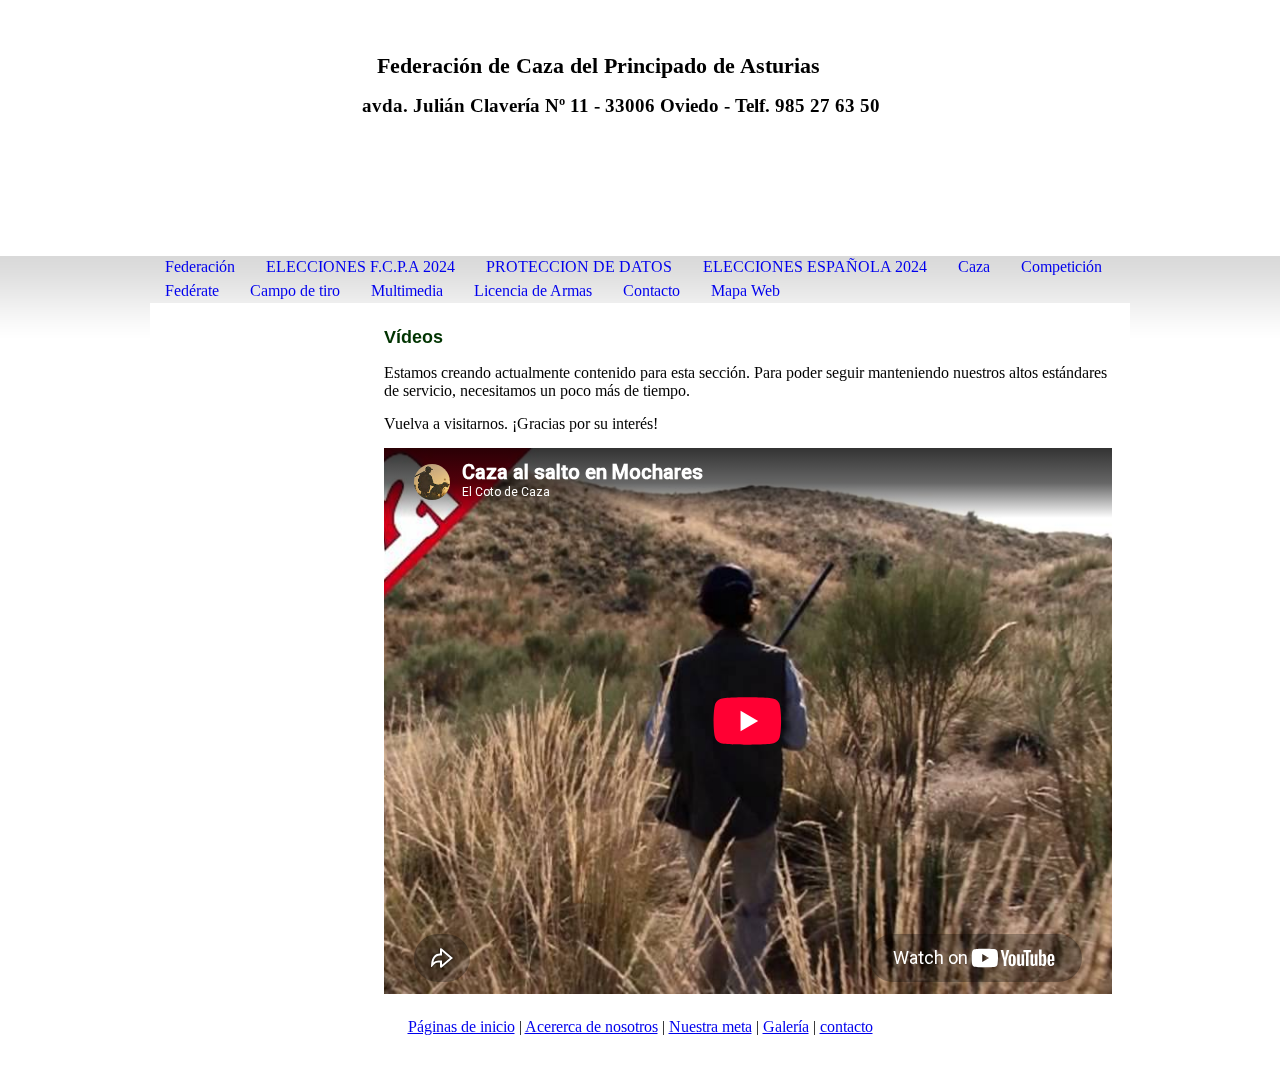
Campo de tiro (295, 290)
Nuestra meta (710, 1026)
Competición (1061, 266)
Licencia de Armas (533, 290)
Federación (200, 266)
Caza (974, 266)
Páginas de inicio (461, 1026)
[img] (640, 137)
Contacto (651, 290)
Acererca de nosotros (591, 1026)
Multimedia (407, 290)
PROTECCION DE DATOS (579, 266)
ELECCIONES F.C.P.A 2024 (360, 266)
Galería (786, 1026)
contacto (846, 1026)
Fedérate (192, 290)
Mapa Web (745, 290)
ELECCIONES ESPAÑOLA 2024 (815, 266)
